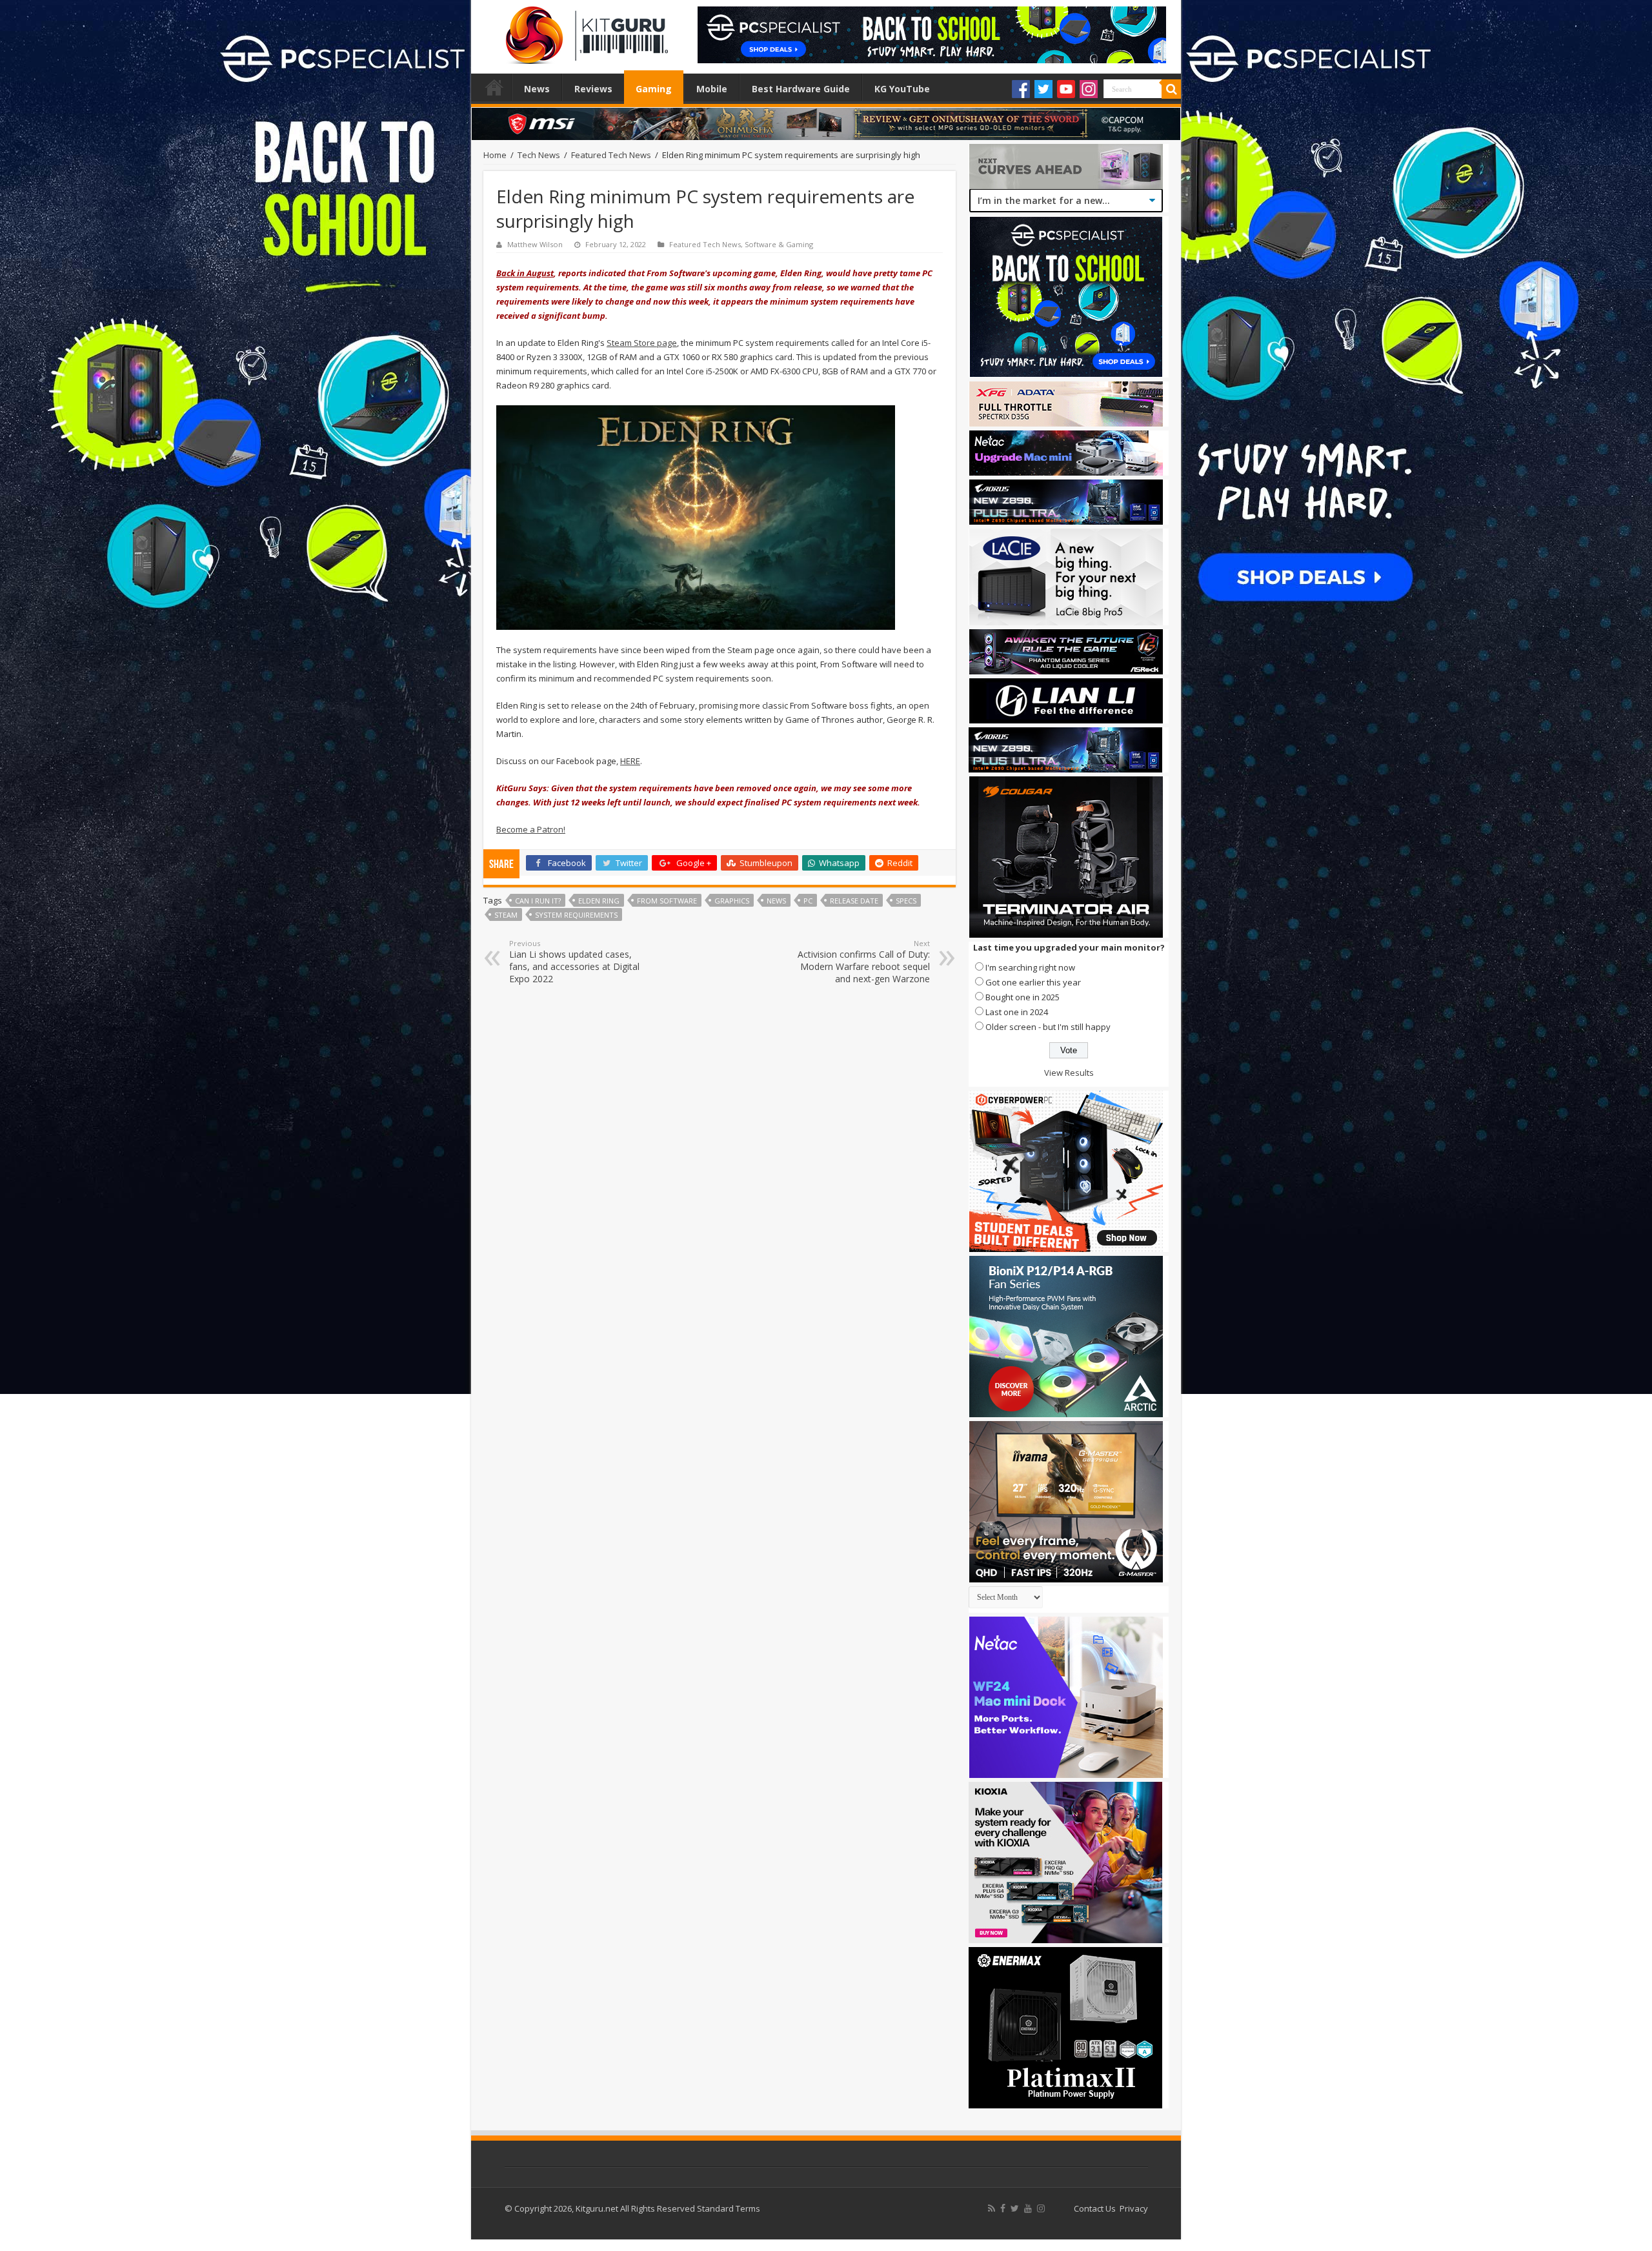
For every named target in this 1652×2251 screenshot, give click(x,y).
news (776, 901)
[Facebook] (1021, 89)
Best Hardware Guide (801, 89)
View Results (1069, 1073)
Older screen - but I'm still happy (1048, 1027)
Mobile (712, 89)
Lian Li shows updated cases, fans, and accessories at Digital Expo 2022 (574, 962)
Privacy (1134, 2208)
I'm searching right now (1030, 967)
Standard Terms (729, 2208)
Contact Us (1095, 2208)
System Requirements (576, 915)
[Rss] (992, 2208)
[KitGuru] (584, 31)
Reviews (593, 89)
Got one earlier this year (1033, 982)
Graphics (732, 901)
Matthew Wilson (535, 244)
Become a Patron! (531, 829)
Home (494, 87)
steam (506, 915)
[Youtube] (1066, 89)
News (537, 89)
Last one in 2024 (1017, 1012)
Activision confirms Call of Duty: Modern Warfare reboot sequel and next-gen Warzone (864, 962)
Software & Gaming (779, 244)
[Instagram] (1089, 89)
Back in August (525, 273)
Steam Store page (642, 343)
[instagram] (1041, 2208)
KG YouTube (902, 89)
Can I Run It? (538, 901)
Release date (854, 901)
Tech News (539, 155)
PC (808, 901)
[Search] (1171, 89)
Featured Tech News (611, 155)
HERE (630, 761)
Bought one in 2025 (1022, 997)
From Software (667, 901)
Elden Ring (599, 901)
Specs (906, 901)
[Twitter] (1043, 89)
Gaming (654, 89)
